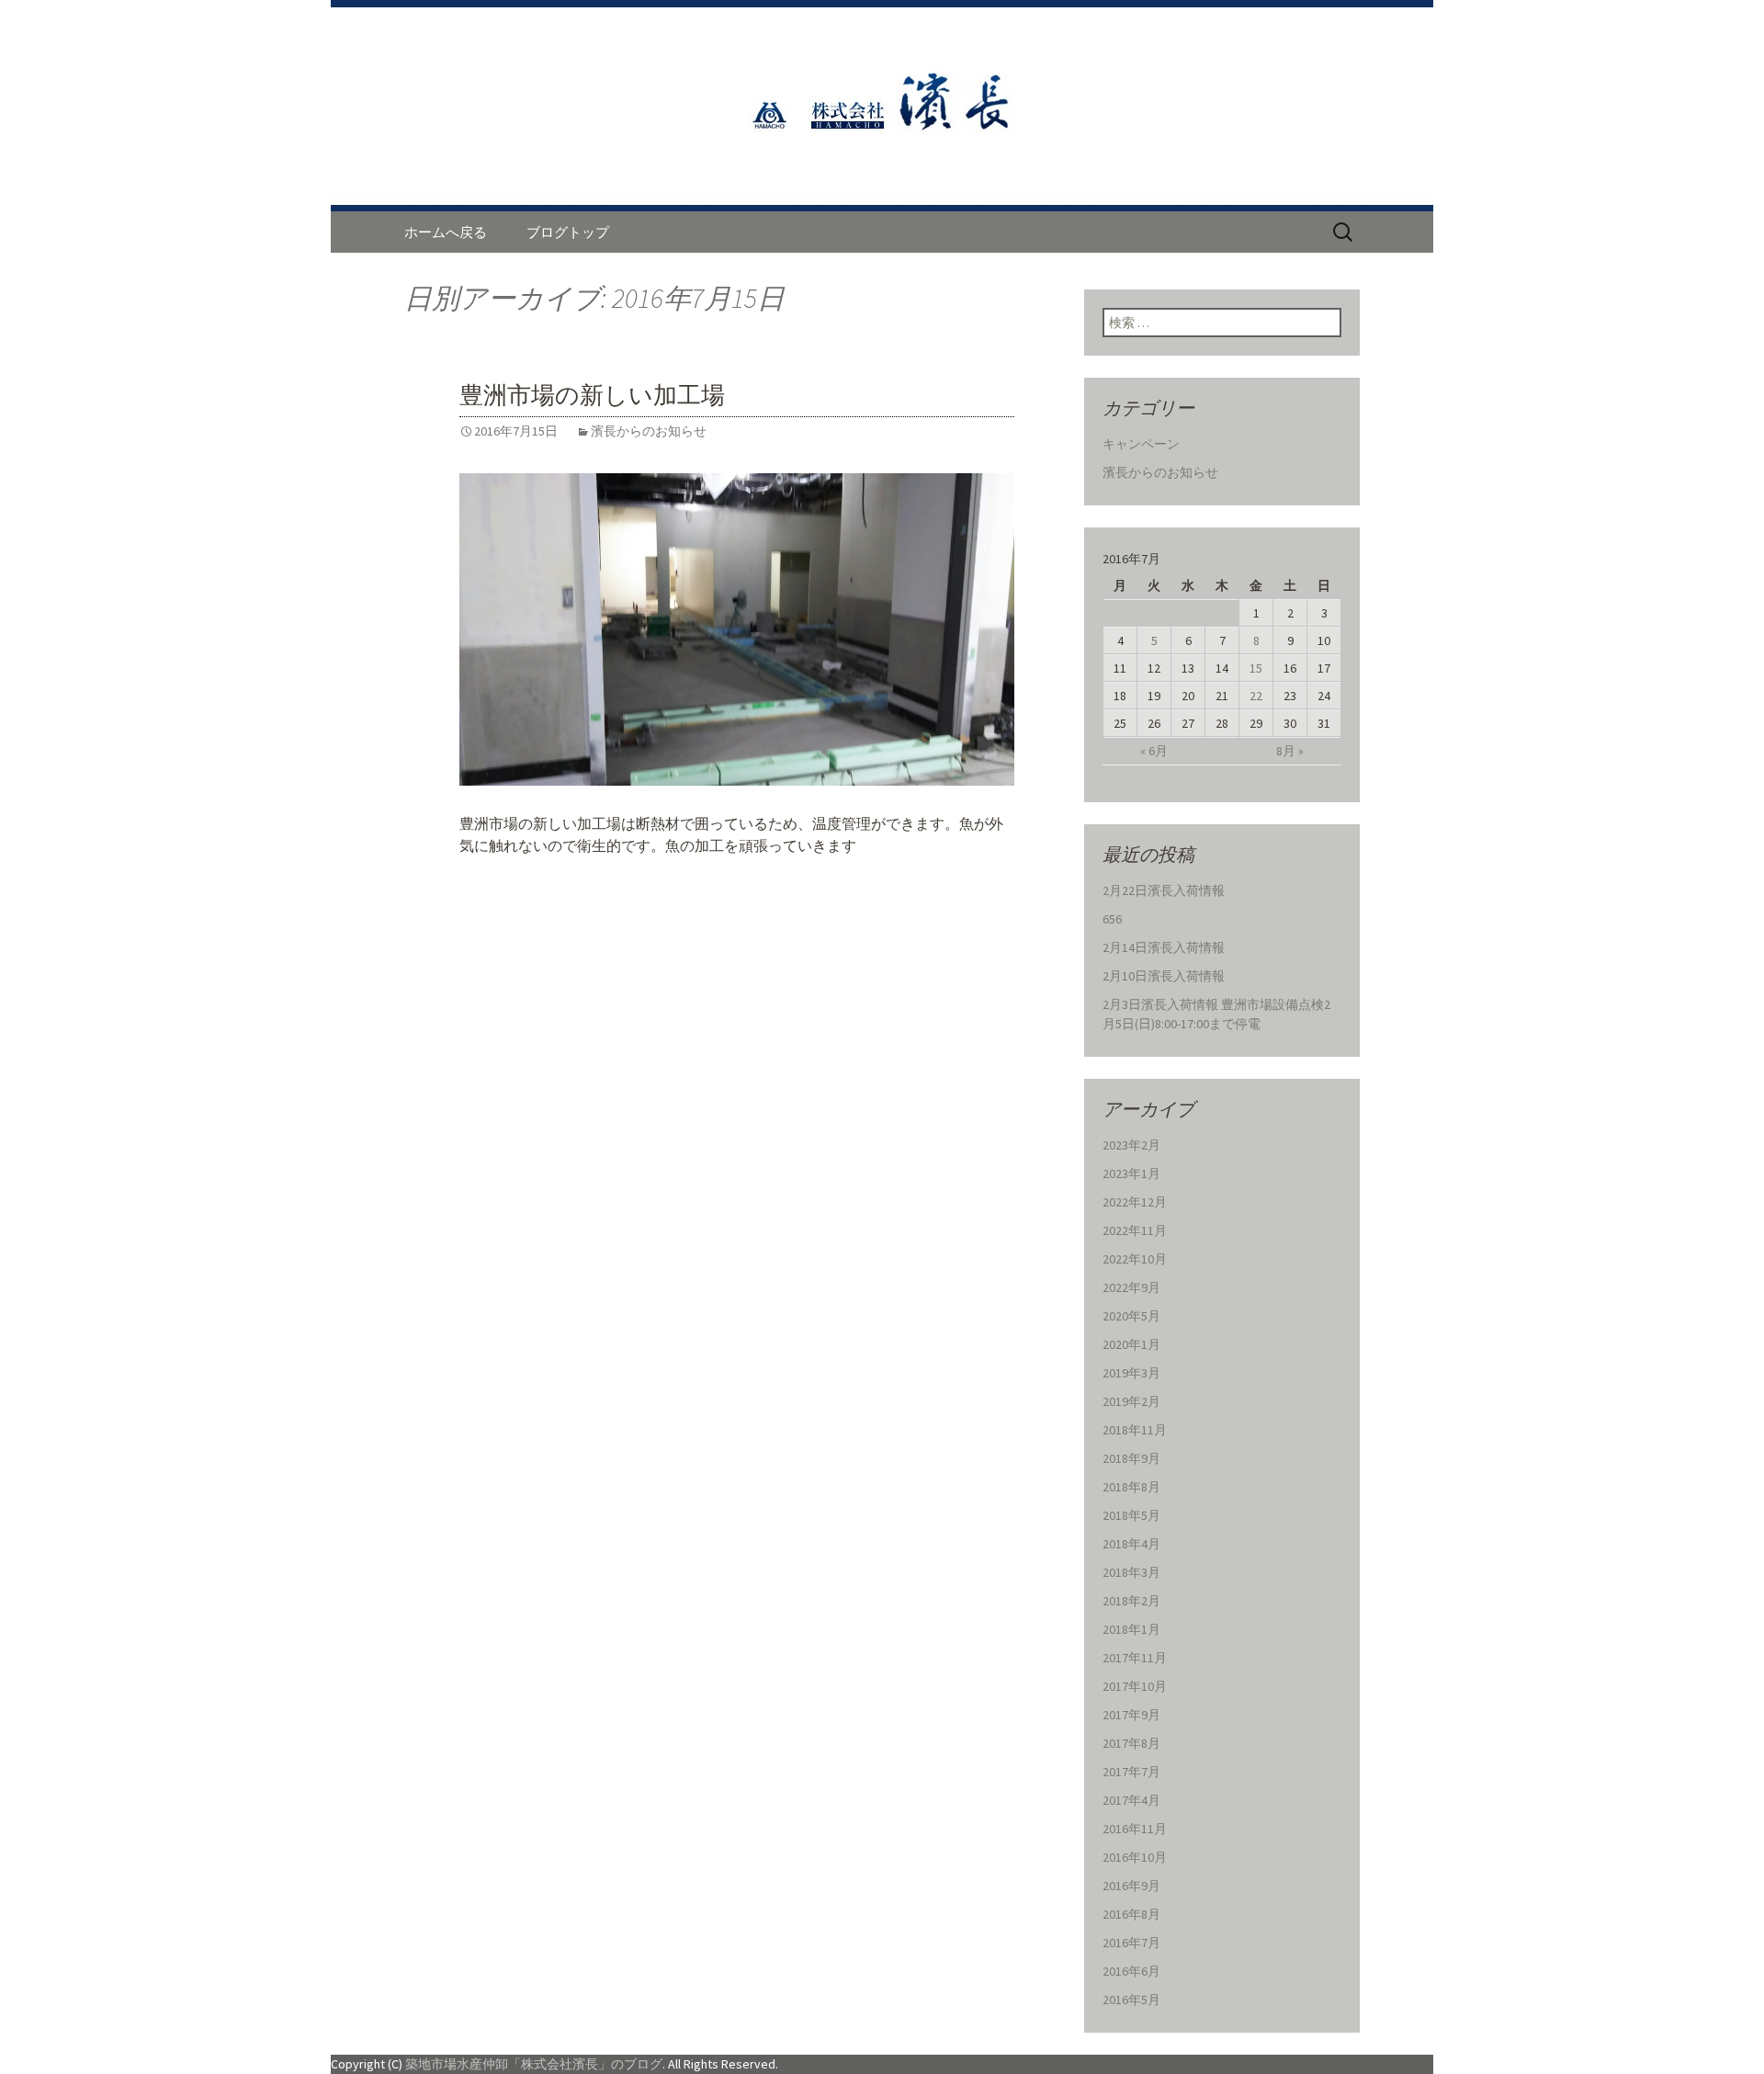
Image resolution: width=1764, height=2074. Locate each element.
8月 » (1290, 751)
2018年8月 (1131, 1487)
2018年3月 (1131, 1572)
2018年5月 (1131, 1515)
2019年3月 (1131, 1373)
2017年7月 (1131, 1772)
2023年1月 (1131, 1173)
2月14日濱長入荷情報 (1164, 947)
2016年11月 (1135, 1829)
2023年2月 (1131, 1145)
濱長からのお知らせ (649, 431)
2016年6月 (1131, 1971)
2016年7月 (1131, 1943)
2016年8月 (1131, 1914)
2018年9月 (1131, 1458)
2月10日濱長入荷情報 (1164, 976)
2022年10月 (1135, 1259)
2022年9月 (1131, 1287)
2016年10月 (1135, 1857)
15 (1256, 668)
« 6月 (1154, 751)
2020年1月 (1131, 1344)
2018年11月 (1135, 1430)
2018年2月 (1131, 1601)
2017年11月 (1135, 1658)
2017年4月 (1131, 1800)
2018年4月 (1131, 1544)
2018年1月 (1131, 1629)
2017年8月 (1131, 1743)
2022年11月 (1135, 1230)
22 (1256, 696)
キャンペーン (1141, 444)
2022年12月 (1135, 1202)
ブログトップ (568, 232)
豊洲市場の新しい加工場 (592, 396)
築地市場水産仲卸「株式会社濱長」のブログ (534, 2064)
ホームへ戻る (446, 232)
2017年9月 (1131, 1715)
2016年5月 (1131, 2000)
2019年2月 (1131, 1401)
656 (1112, 919)
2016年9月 (1131, 1886)
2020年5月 (1131, 1316)
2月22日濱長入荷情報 (1164, 890)
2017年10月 (1135, 1686)
